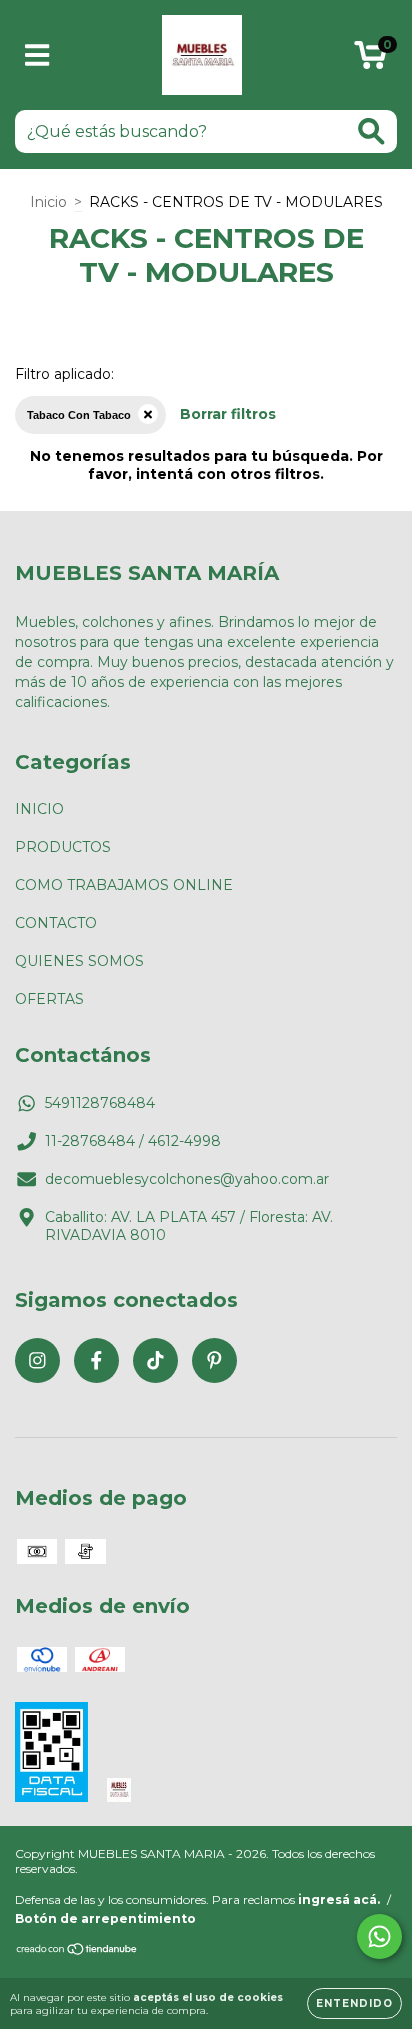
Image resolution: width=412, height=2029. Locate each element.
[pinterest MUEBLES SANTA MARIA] (214, 1360)
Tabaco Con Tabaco (79, 415)
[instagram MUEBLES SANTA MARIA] (37, 1360)
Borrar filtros (228, 414)
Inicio (48, 202)
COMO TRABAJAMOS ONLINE (124, 885)
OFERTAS (49, 999)
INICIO (39, 809)
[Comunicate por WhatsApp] (379, 1936)
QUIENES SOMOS (79, 961)
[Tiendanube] (77, 1950)
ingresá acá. (339, 1899)
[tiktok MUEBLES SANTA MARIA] (155, 1360)
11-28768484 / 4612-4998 (133, 1141)
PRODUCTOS (63, 847)
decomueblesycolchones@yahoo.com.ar (187, 1179)
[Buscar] (371, 131)
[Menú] (37, 55)
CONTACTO (56, 923)
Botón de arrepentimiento (105, 1918)
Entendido (354, 2003)
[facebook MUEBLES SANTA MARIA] (96, 1360)
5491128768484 (100, 1103)
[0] (370, 60)
